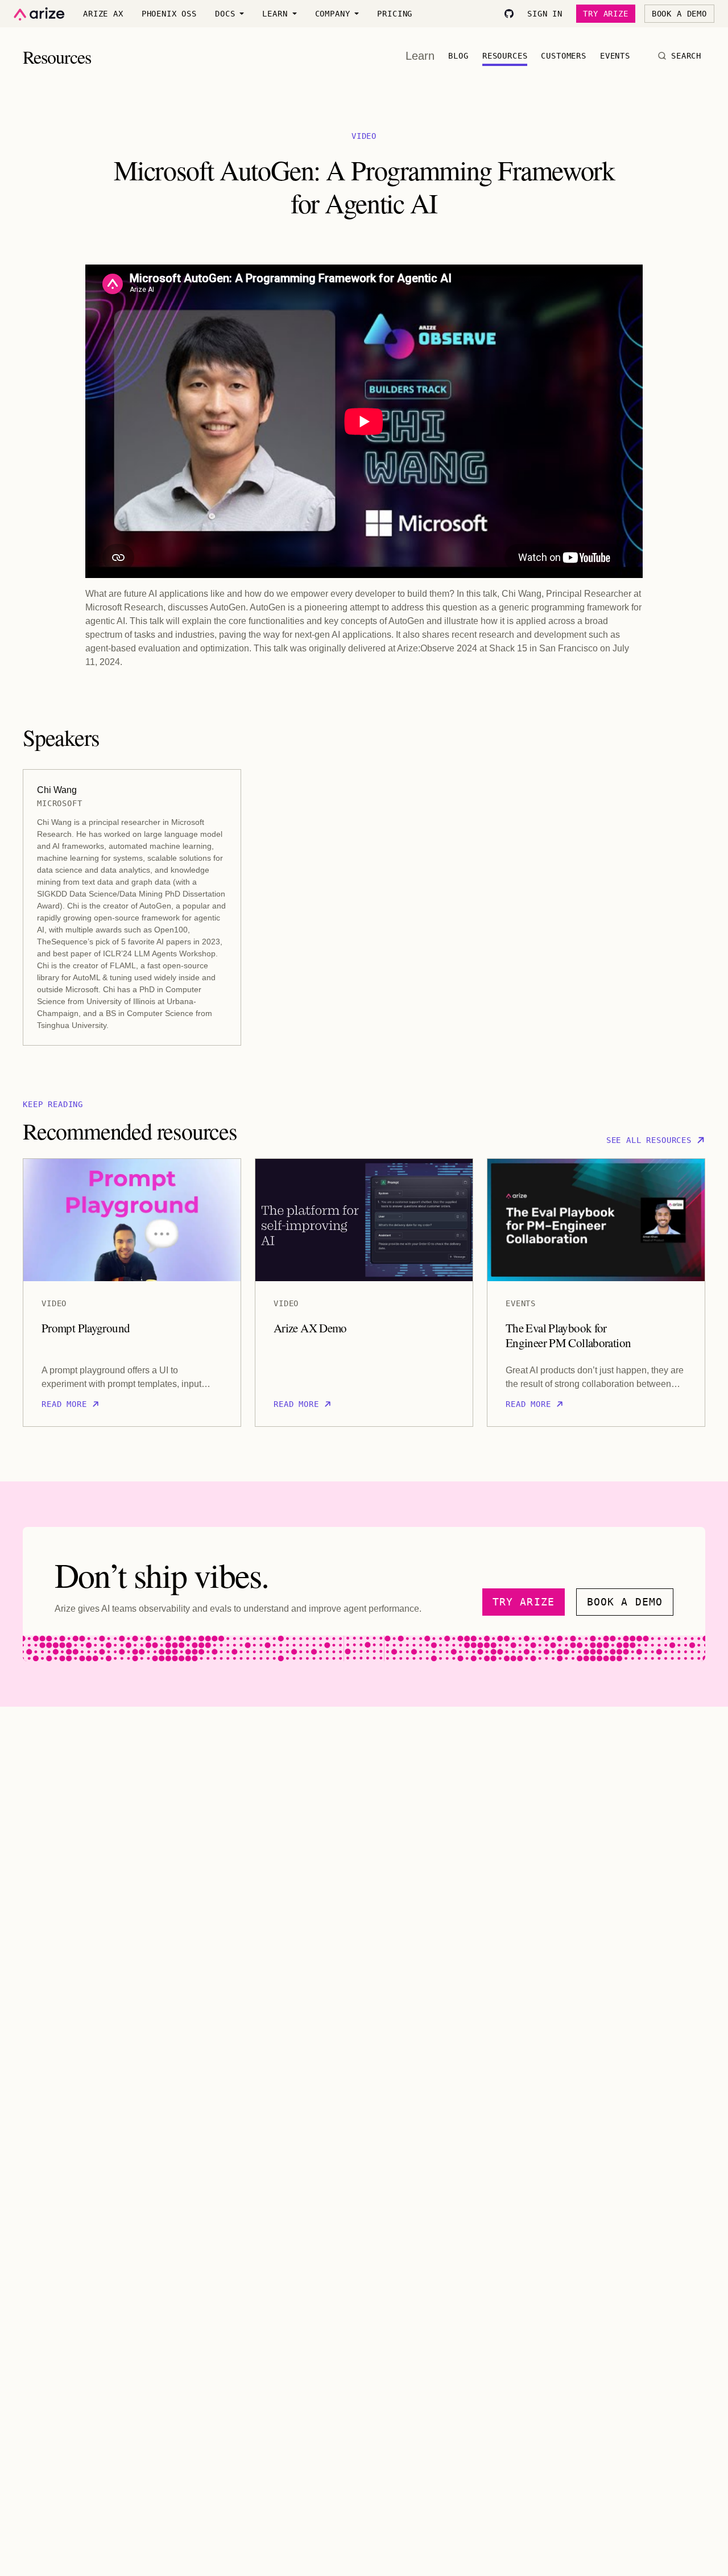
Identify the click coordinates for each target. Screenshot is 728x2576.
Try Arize (606, 14)
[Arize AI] (39, 14)
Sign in (545, 14)
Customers (564, 56)
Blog (458, 56)
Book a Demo (679, 14)
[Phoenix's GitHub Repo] (509, 14)
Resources (505, 56)
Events (615, 56)
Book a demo (625, 1602)
